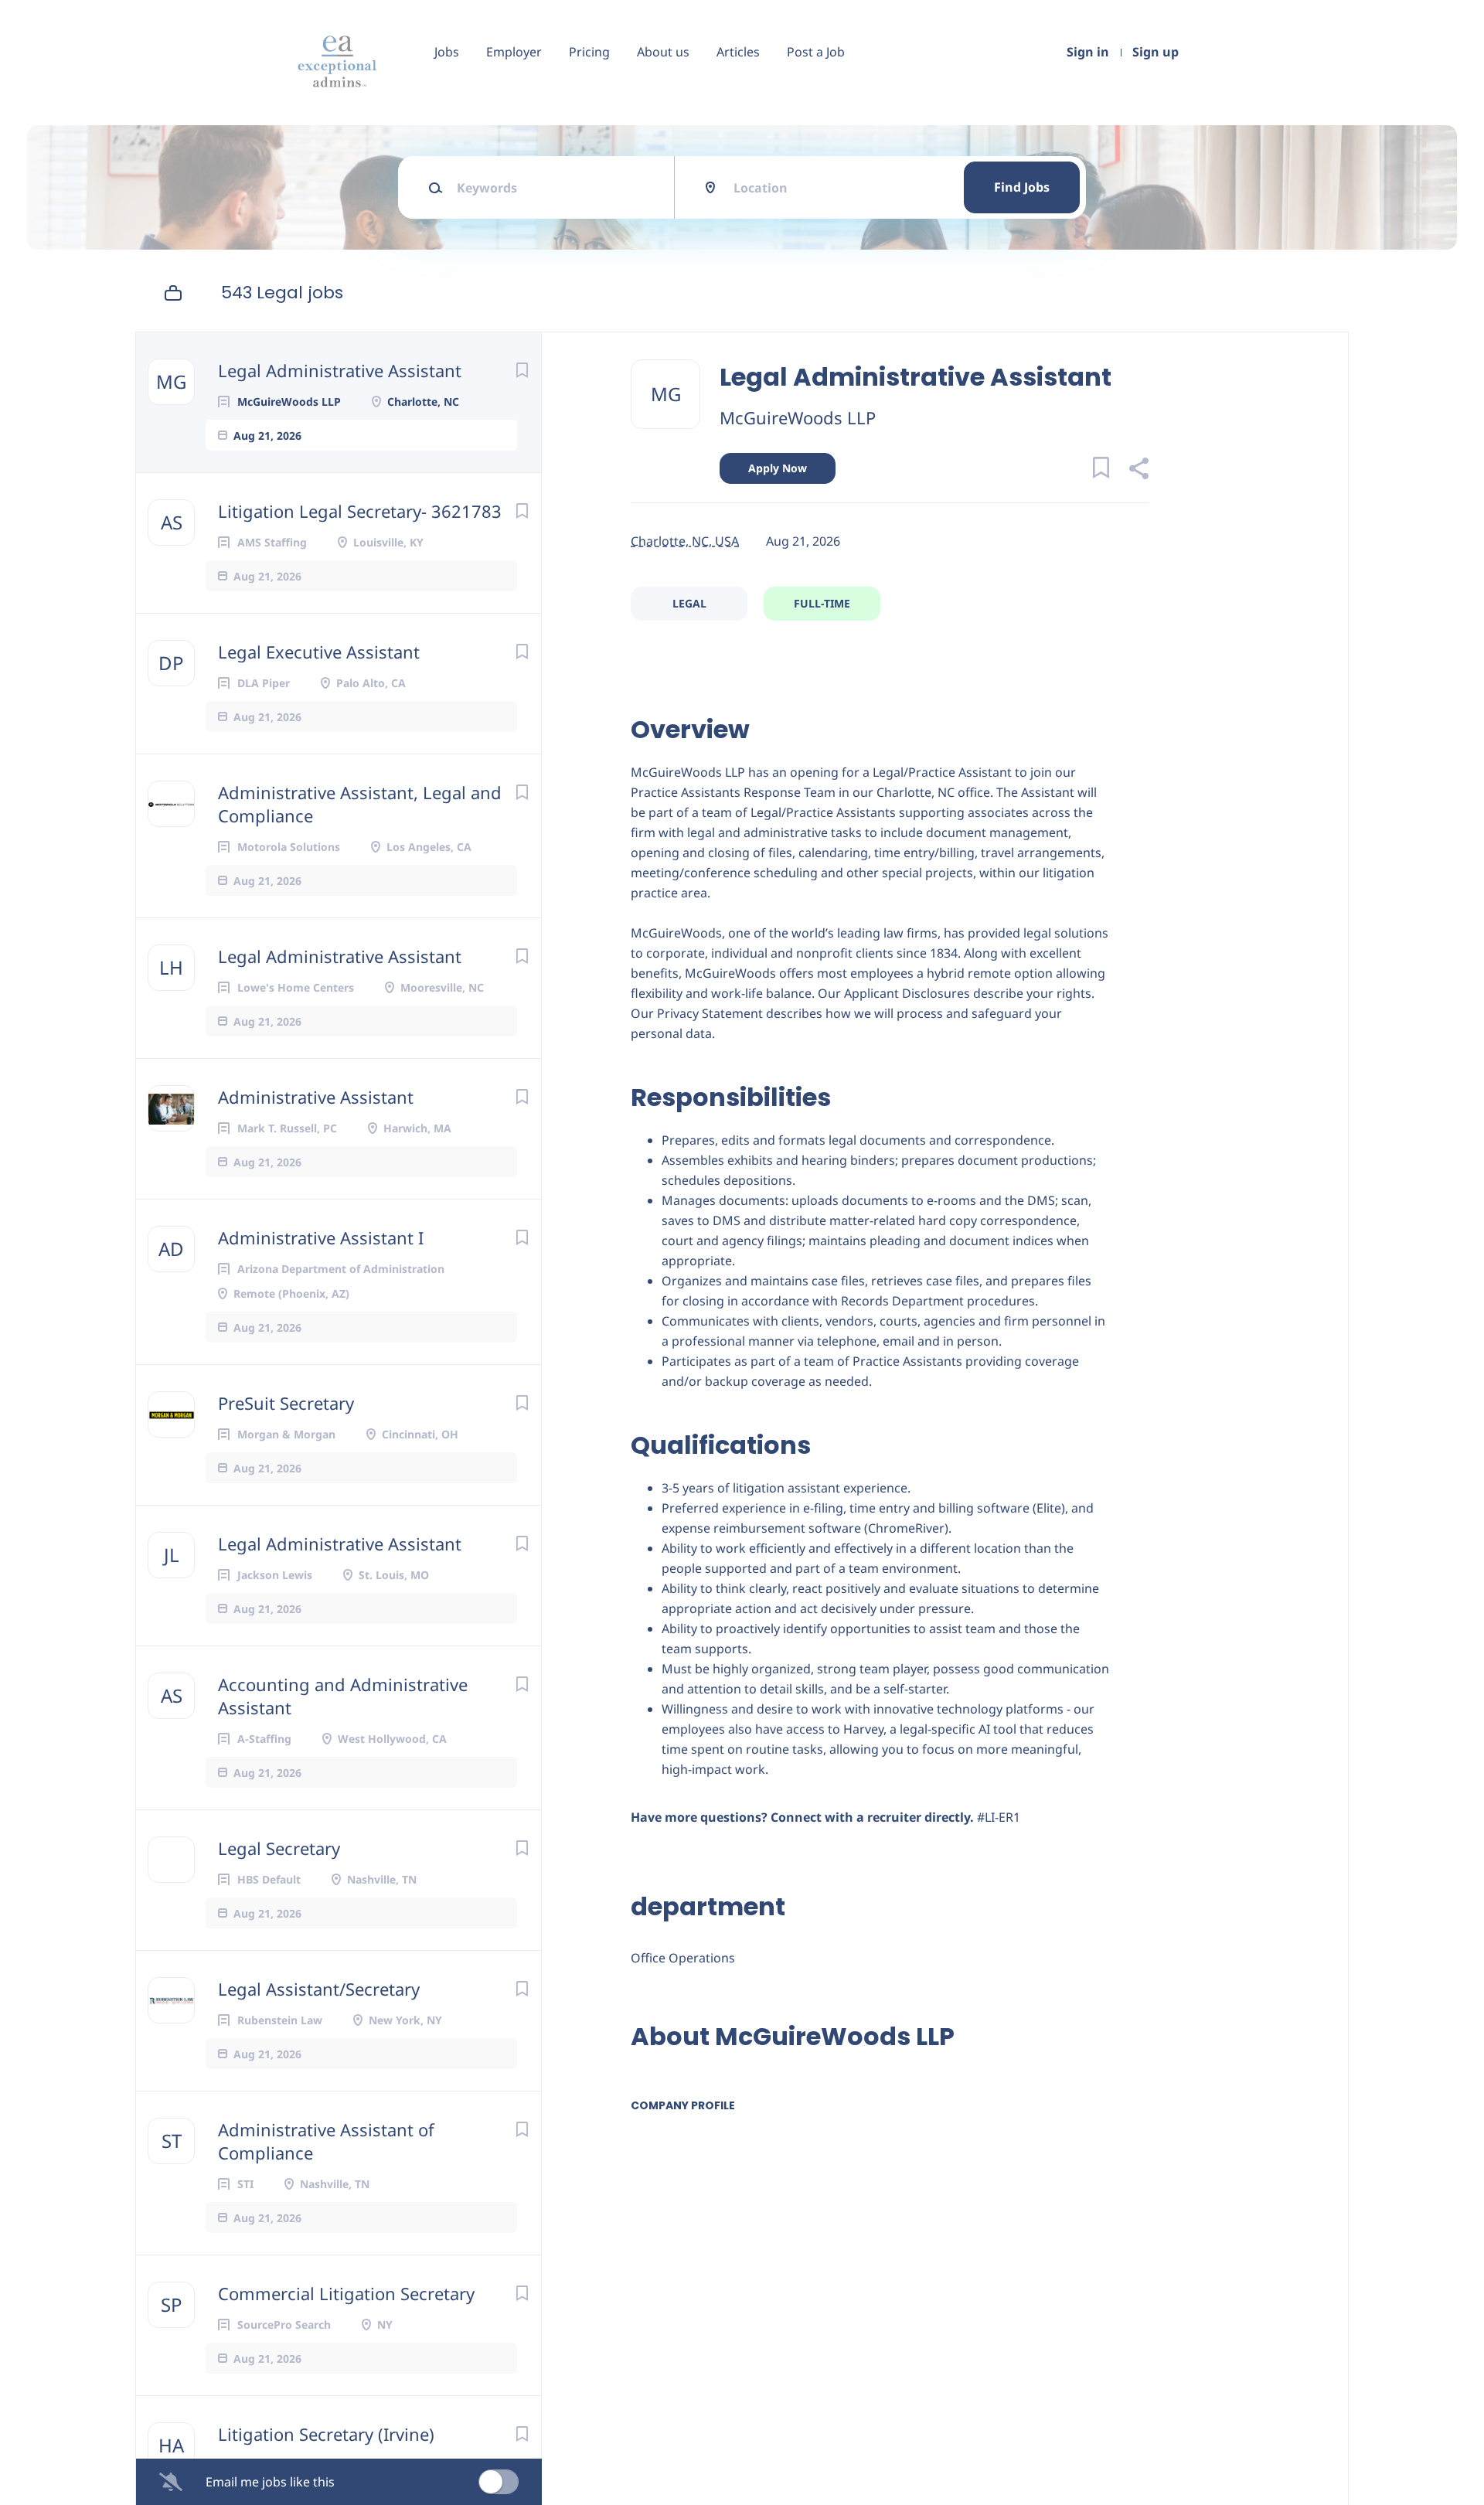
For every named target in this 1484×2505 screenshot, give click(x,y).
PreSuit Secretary (286, 1403)
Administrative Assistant (316, 1097)
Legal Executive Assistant (319, 652)
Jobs (447, 52)
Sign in (1088, 52)
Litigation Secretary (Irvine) (326, 2434)
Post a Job (816, 52)
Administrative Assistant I (321, 1237)
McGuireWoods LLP (798, 417)
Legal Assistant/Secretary (319, 1989)
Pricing (589, 52)
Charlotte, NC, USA (685, 541)
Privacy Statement (710, 1013)
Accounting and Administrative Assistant (343, 1696)
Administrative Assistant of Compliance (326, 2141)
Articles (738, 52)
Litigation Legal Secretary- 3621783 (360, 511)
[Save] (522, 370)
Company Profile (683, 2105)
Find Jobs (1022, 187)
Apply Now (778, 468)
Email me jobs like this (270, 2482)
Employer (514, 52)
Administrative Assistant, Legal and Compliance (360, 804)
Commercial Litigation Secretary (346, 2293)
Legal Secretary (279, 1848)
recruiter (894, 1817)
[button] (1138, 470)
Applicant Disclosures (907, 993)
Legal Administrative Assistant (340, 370)
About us (663, 52)
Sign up (1156, 52)
